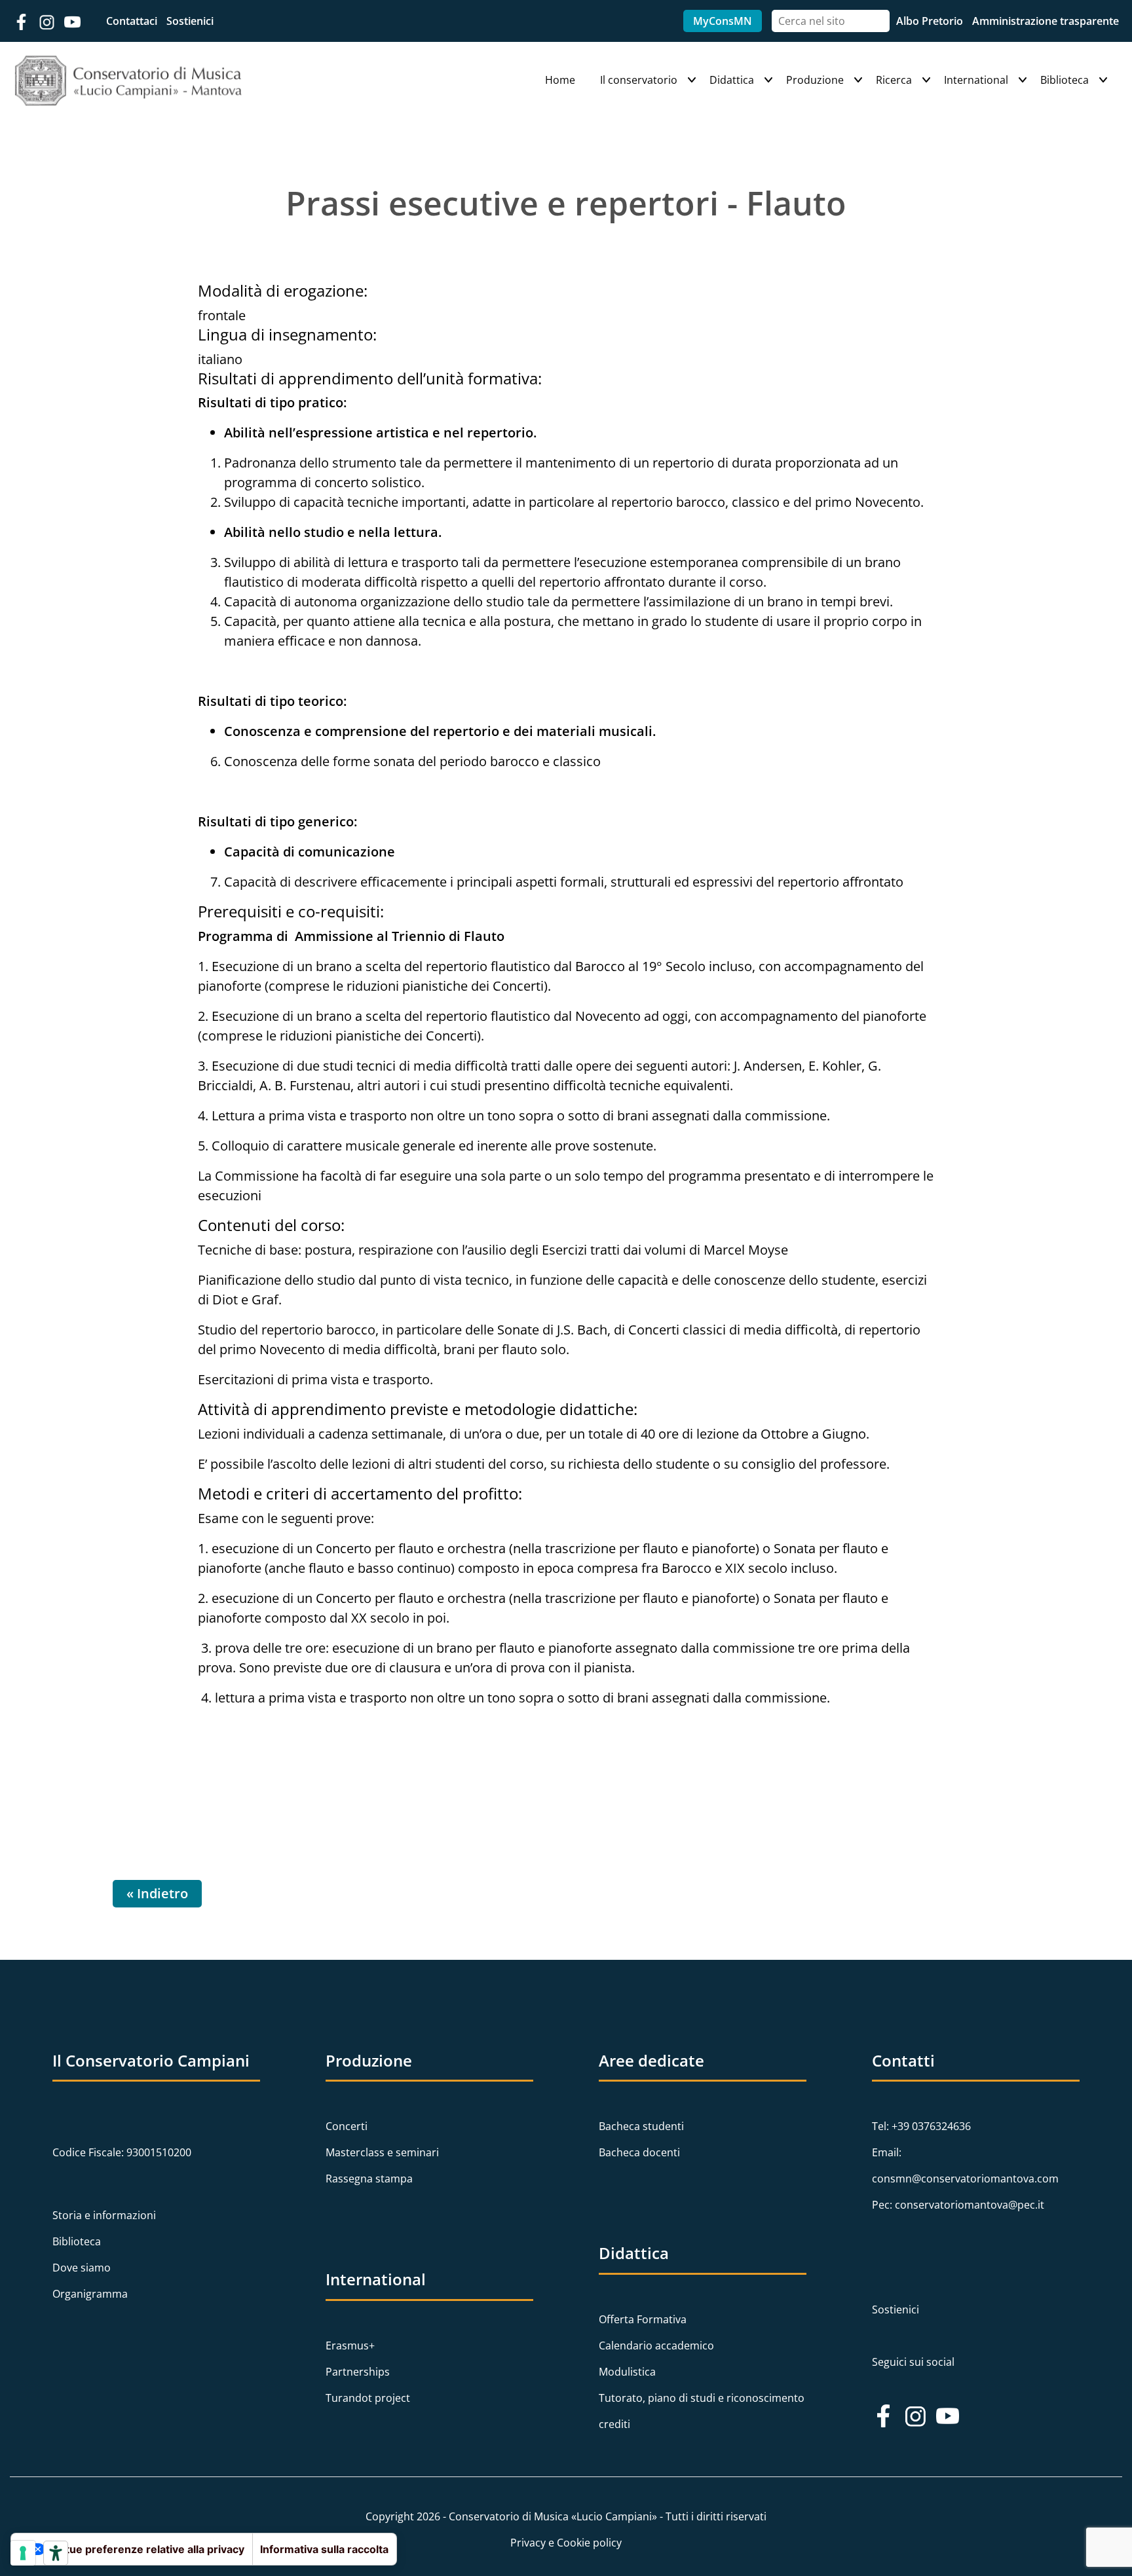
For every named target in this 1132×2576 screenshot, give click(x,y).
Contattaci (133, 21)
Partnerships (358, 2372)
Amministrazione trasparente (1046, 21)
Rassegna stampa (369, 2179)
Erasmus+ (350, 2346)
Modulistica (627, 2372)
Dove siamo (82, 2268)
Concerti (347, 2126)
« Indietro (157, 1893)
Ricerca (894, 80)
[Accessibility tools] (56, 2553)
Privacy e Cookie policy (566, 2543)
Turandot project (368, 2398)
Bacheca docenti (639, 2152)
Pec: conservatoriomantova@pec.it (958, 2205)
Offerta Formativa (643, 2319)
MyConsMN (723, 21)
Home (560, 80)
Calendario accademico (656, 2346)
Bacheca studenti (641, 2126)
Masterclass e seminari (382, 2152)
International (976, 80)
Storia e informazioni (104, 2215)
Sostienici (190, 21)
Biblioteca (1065, 80)
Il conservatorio (639, 80)
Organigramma (90, 2294)
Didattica (732, 80)
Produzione (815, 80)
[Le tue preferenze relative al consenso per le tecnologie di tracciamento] (23, 2553)
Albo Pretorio (931, 21)
